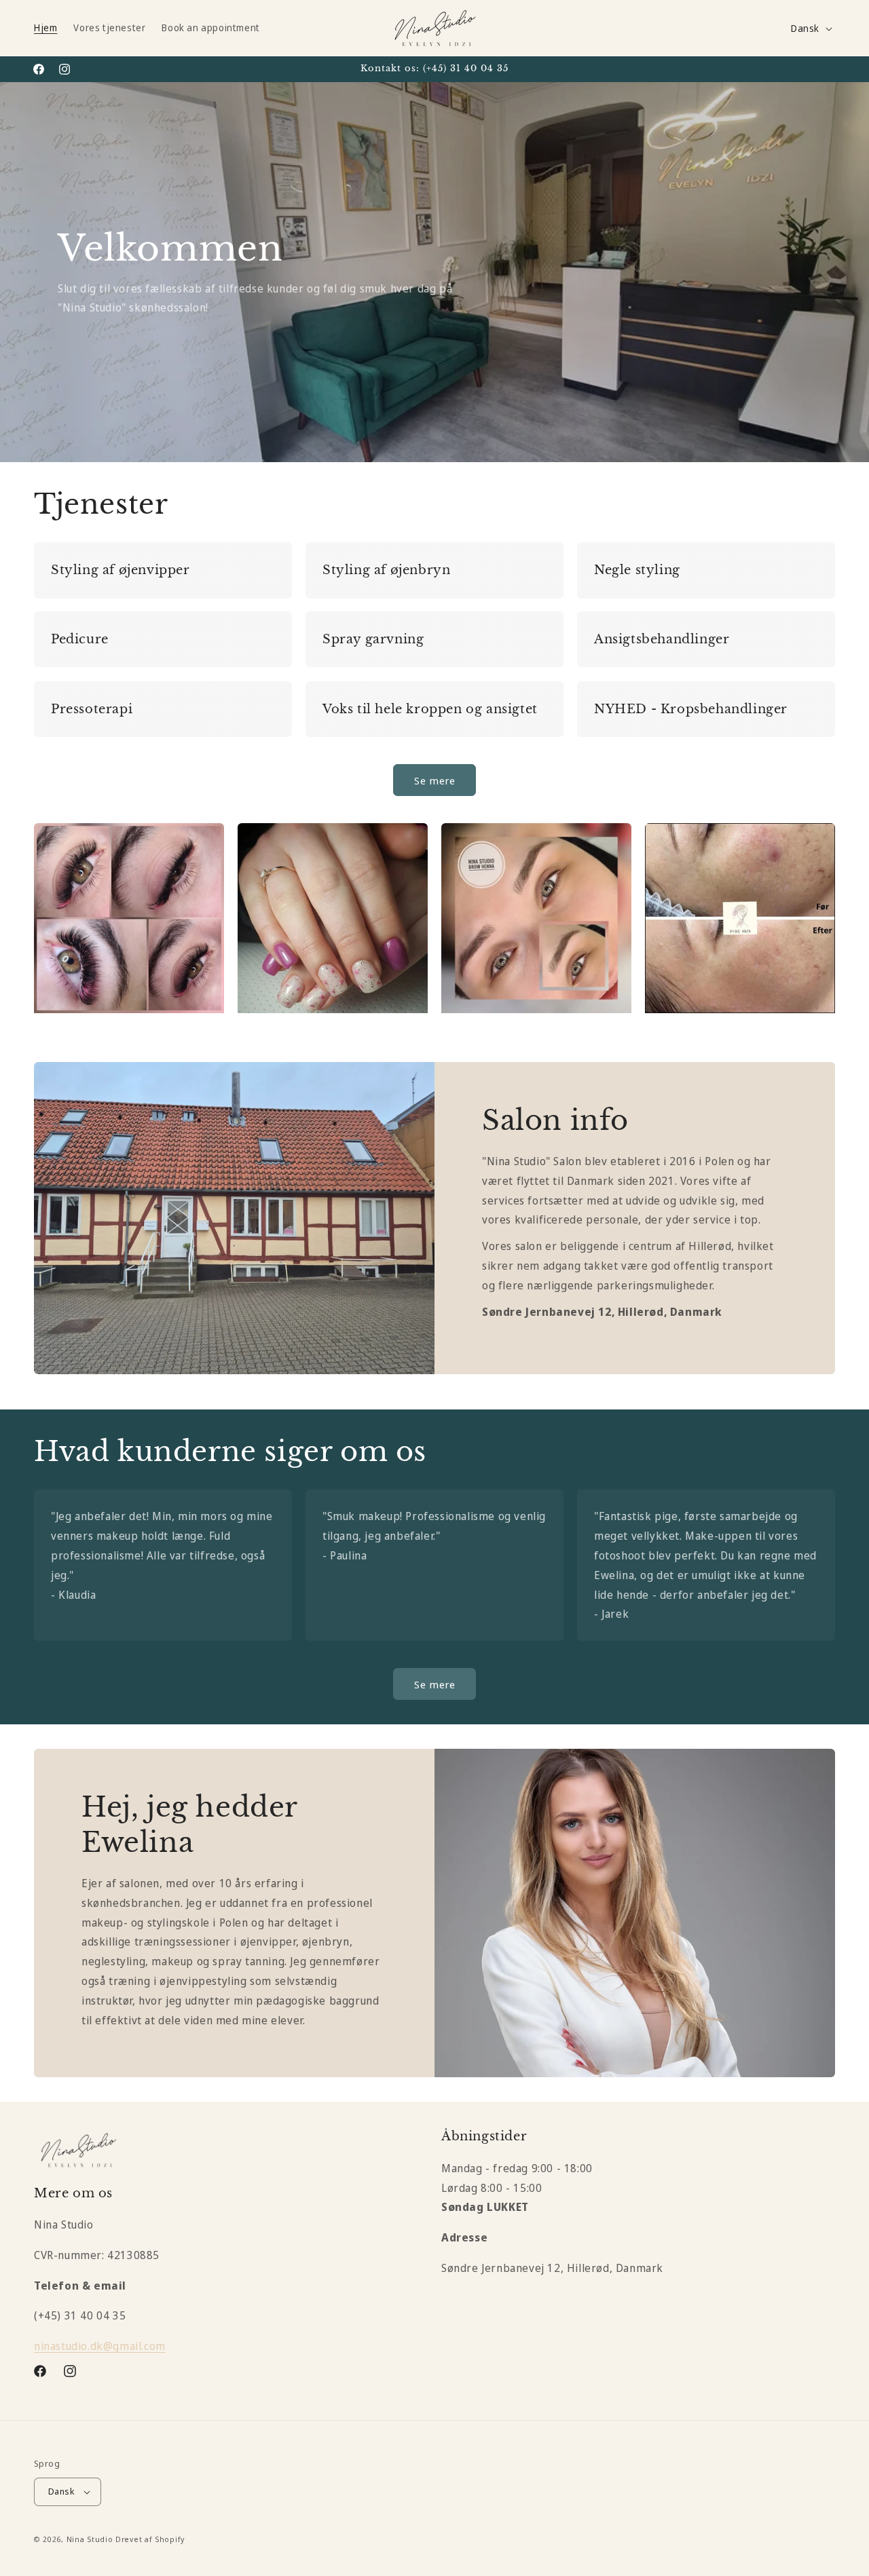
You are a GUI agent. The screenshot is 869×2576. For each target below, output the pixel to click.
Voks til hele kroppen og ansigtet (430, 709)
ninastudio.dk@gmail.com (100, 2346)
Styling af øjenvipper (121, 570)
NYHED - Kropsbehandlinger (691, 709)
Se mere (435, 780)
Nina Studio (90, 2539)
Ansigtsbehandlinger (662, 639)
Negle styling (637, 570)
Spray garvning (373, 639)
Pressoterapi (92, 709)
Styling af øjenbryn (386, 570)
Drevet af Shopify (150, 2539)
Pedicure (80, 639)
